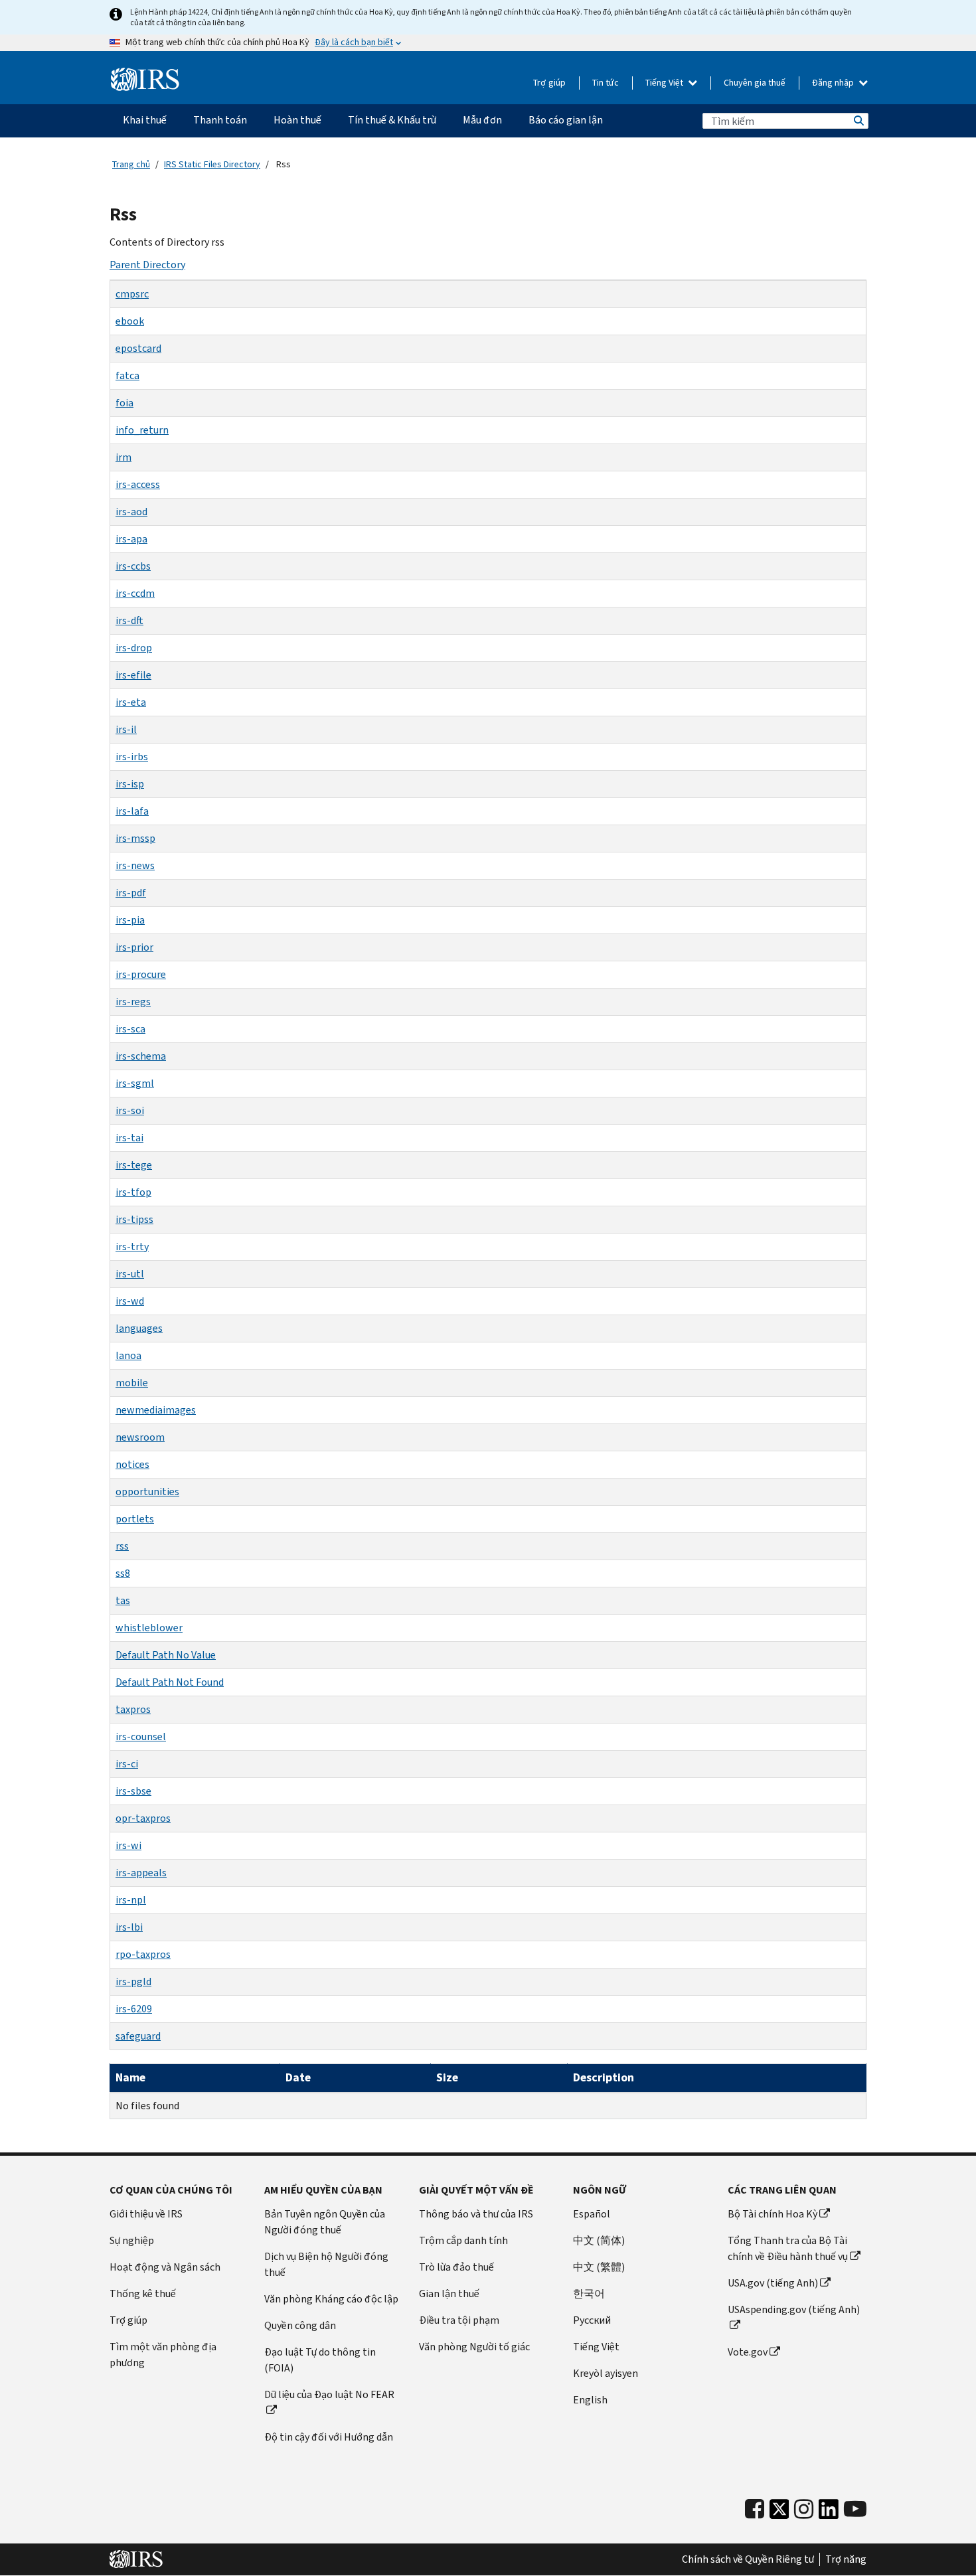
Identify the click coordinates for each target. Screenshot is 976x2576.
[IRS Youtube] (855, 2509)
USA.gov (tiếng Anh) (773, 2283)
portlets (135, 1519)
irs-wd (130, 1301)
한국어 (589, 2294)
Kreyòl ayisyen (606, 2373)
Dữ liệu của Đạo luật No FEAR (329, 2394)
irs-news (135, 865)
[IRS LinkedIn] (829, 2513)
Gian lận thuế (449, 2294)
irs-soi (130, 1110)
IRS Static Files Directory (212, 164)
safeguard (138, 2036)
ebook (130, 321)
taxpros (133, 1709)
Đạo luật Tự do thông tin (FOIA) (320, 2360)
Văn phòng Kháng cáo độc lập (331, 2299)
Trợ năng (846, 2559)
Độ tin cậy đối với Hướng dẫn (329, 2437)
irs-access (138, 484)
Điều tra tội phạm (459, 2320)
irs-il (126, 729)
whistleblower (149, 1628)
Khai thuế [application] (145, 120)
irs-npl (131, 1900)
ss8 (123, 1573)
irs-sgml (135, 1083)
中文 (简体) (599, 2240)
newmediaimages (156, 1410)
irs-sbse (133, 1791)
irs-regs (133, 1002)
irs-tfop (133, 1192)
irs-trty (132, 1247)
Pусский (592, 2320)
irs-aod (131, 512)
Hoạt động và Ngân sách (165, 2267)
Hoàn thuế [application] (297, 120)
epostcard (138, 348)
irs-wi (128, 1845)
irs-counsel (141, 1736)
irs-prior (134, 947)
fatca (127, 375)
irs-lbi (129, 1927)
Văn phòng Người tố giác (474, 2347)
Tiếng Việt (665, 83)
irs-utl (130, 1274)
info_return (142, 430)
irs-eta (131, 702)
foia (124, 403)
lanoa (128, 1355)
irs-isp (130, 784)
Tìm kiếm (858, 121)
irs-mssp (135, 838)
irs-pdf (131, 893)
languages (139, 1328)
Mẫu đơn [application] (482, 120)
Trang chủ (131, 164)
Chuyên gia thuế (755, 83)
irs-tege (134, 1165)
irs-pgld (133, 1981)
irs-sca (130, 1029)
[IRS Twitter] (779, 2513)
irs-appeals (141, 1873)
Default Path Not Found (170, 1682)
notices (132, 1464)
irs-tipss (134, 1219)
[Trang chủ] (145, 80)
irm (123, 457)
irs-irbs (132, 757)
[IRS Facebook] (755, 2509)
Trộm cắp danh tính (463, 2240)
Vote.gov (748, 2352)
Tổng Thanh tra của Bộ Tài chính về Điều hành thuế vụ (788, 2248)
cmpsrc (132, 294)
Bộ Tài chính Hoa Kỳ (773, 2214)
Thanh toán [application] (220, 120)
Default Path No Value (166, 1655)
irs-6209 (134, 2009)
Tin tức (606, 83)
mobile (132, 1383)
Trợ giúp (549, 83)
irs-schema (141, 1056)
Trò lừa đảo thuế (456, 2267)
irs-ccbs (133, 566)
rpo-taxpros (143, 1954)
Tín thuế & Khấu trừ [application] (392, 120)
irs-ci (127, 1764)
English (590, 2400)
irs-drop (134, 648)
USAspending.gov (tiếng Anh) (794, 2309)
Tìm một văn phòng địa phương (163, 2355)
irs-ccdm (135, 593)
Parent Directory (147, 265)
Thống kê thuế (143, 2294)
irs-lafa (132, 811)
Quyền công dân (300, 2325)
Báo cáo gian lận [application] (566, 120)
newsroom (140, 1437)
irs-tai (129, 1138)
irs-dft (129, 620)
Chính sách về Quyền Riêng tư (748, 2559)
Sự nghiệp (132, 2240)
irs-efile (133, 675)
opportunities (147, 1491)
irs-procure (141, 974)
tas (123, 1600)
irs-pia (130, 920)
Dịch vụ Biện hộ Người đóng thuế (326, 2264)
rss (122, 1546)
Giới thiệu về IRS (146, 2214)
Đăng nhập (834, 83)
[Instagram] (804, 2509)
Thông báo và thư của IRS (476, 2214)
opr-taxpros (143, 1818)
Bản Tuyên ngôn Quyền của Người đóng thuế (325, 2222)
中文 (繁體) (599, 2267)
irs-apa (131, 539)
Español (592, 2214)
